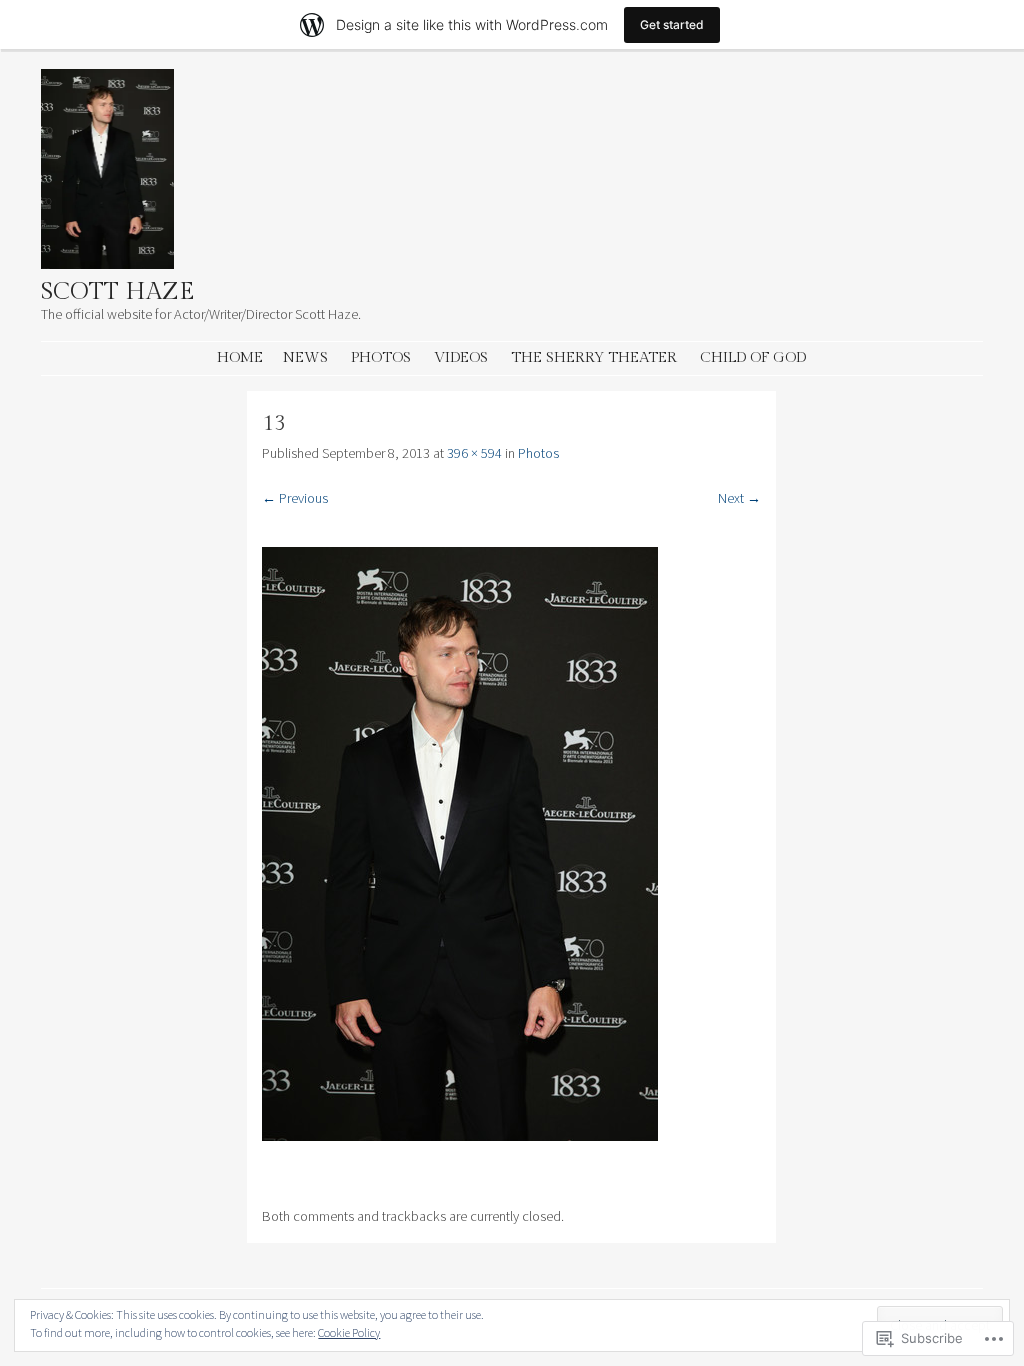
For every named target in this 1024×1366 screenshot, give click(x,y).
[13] (460, 1136)
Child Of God (753, 357)
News (305, 357)
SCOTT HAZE (117, 292)
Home (240, 357)
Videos (461, 357)
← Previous (295, 498)
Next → (739, 498)
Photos (381, 357)
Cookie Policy (349, 1332)
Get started (672, 24)
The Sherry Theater (594, 357)
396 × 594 (474, 453)
